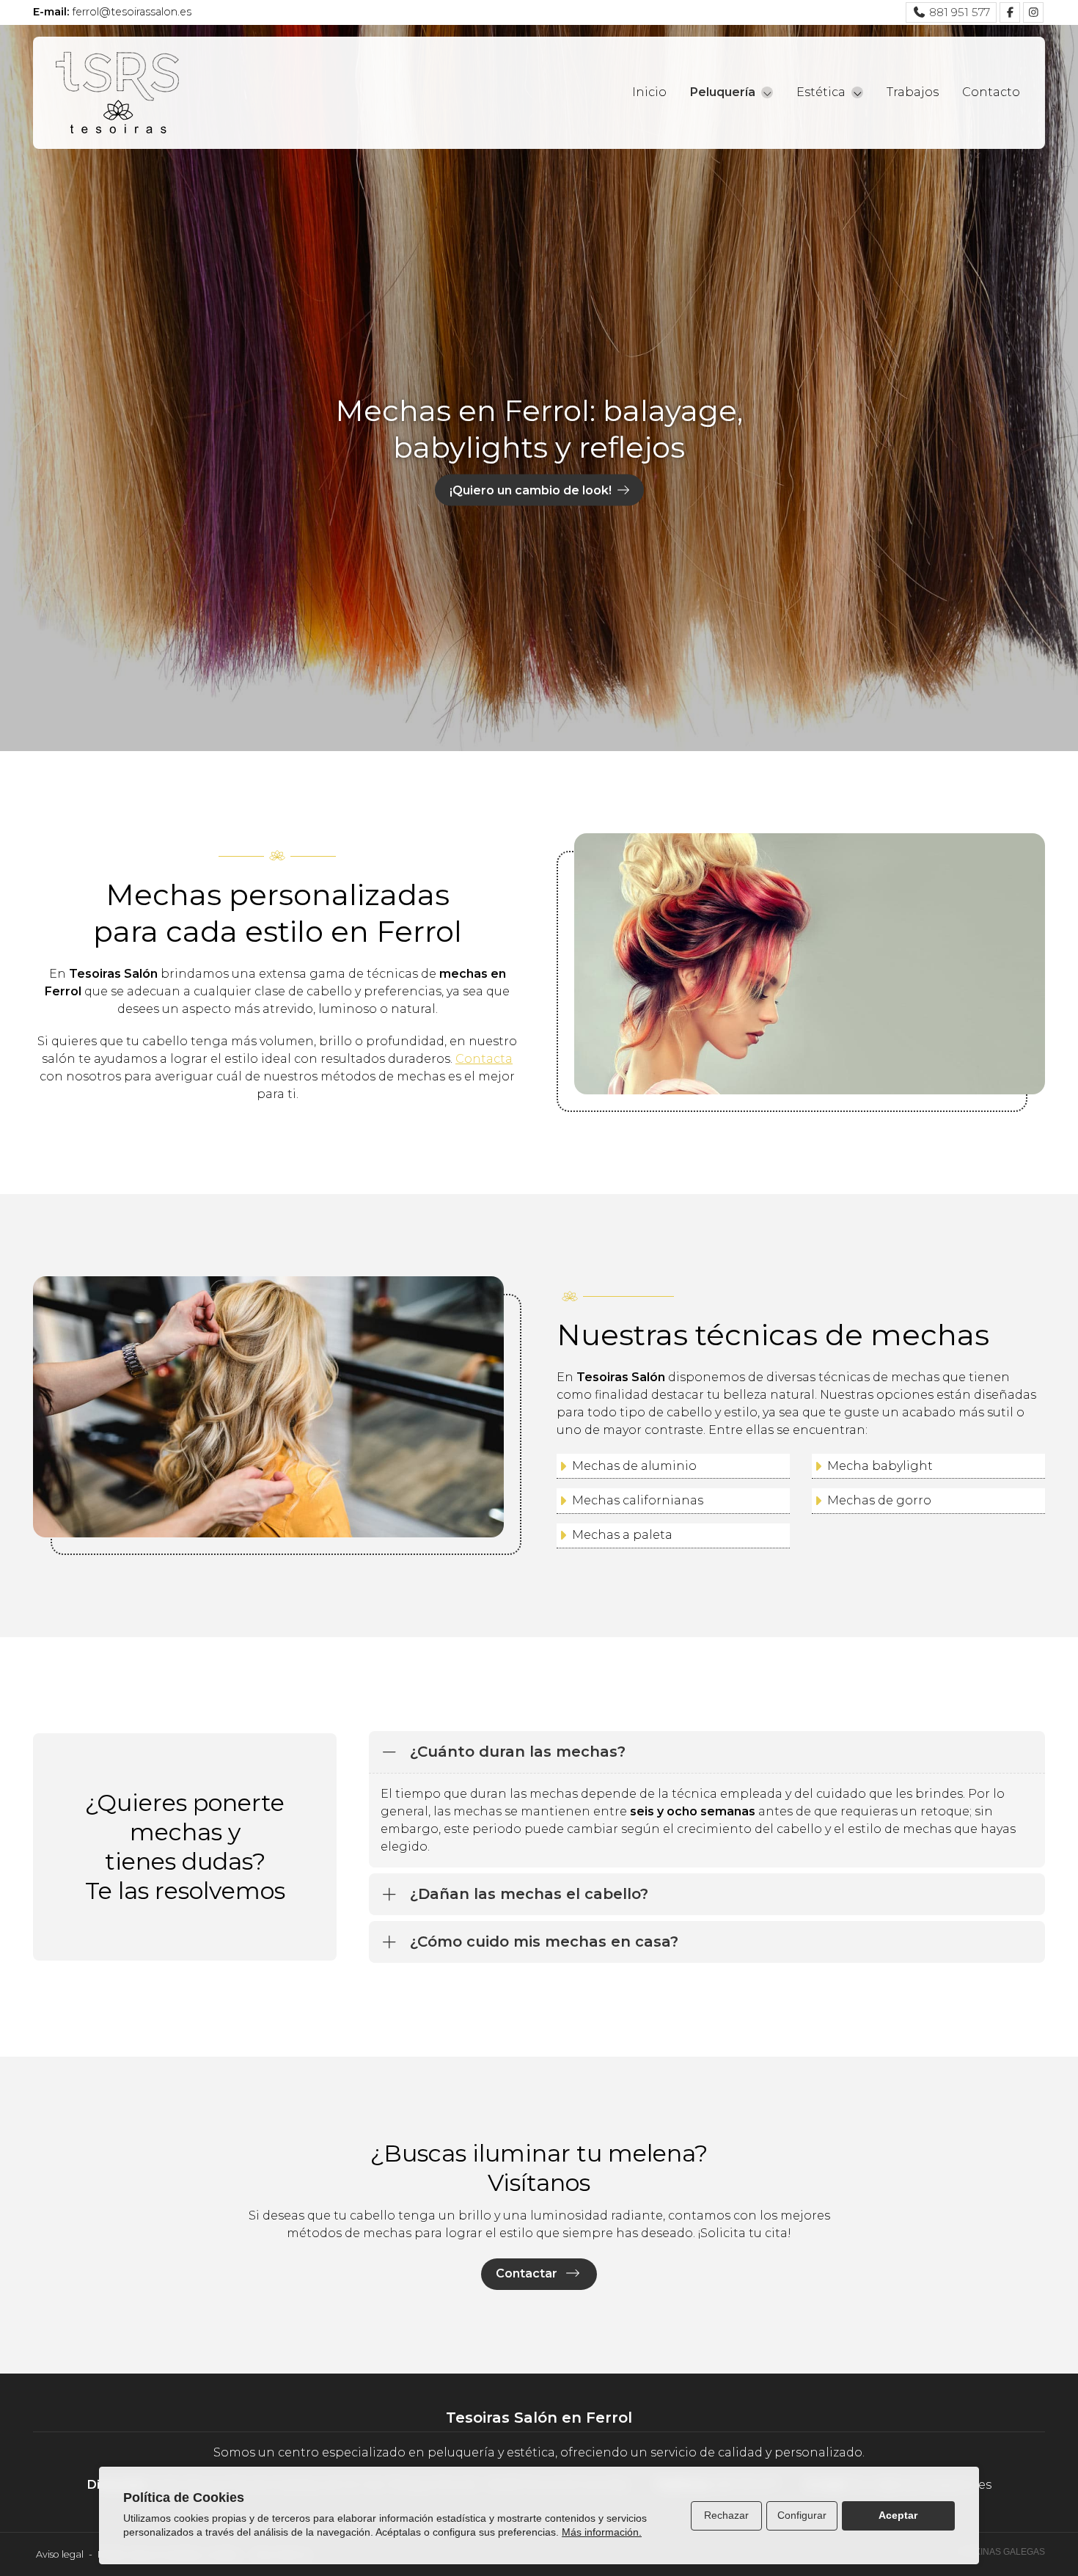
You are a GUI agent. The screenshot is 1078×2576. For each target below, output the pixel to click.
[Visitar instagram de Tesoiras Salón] (1033, 12)
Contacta (484, 1059)
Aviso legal (60, 2554)
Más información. (602, 2532)
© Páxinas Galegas (1000, 2552)
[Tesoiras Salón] (117, 93)
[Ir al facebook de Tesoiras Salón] (1010, 12)
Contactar (528, 2273)
